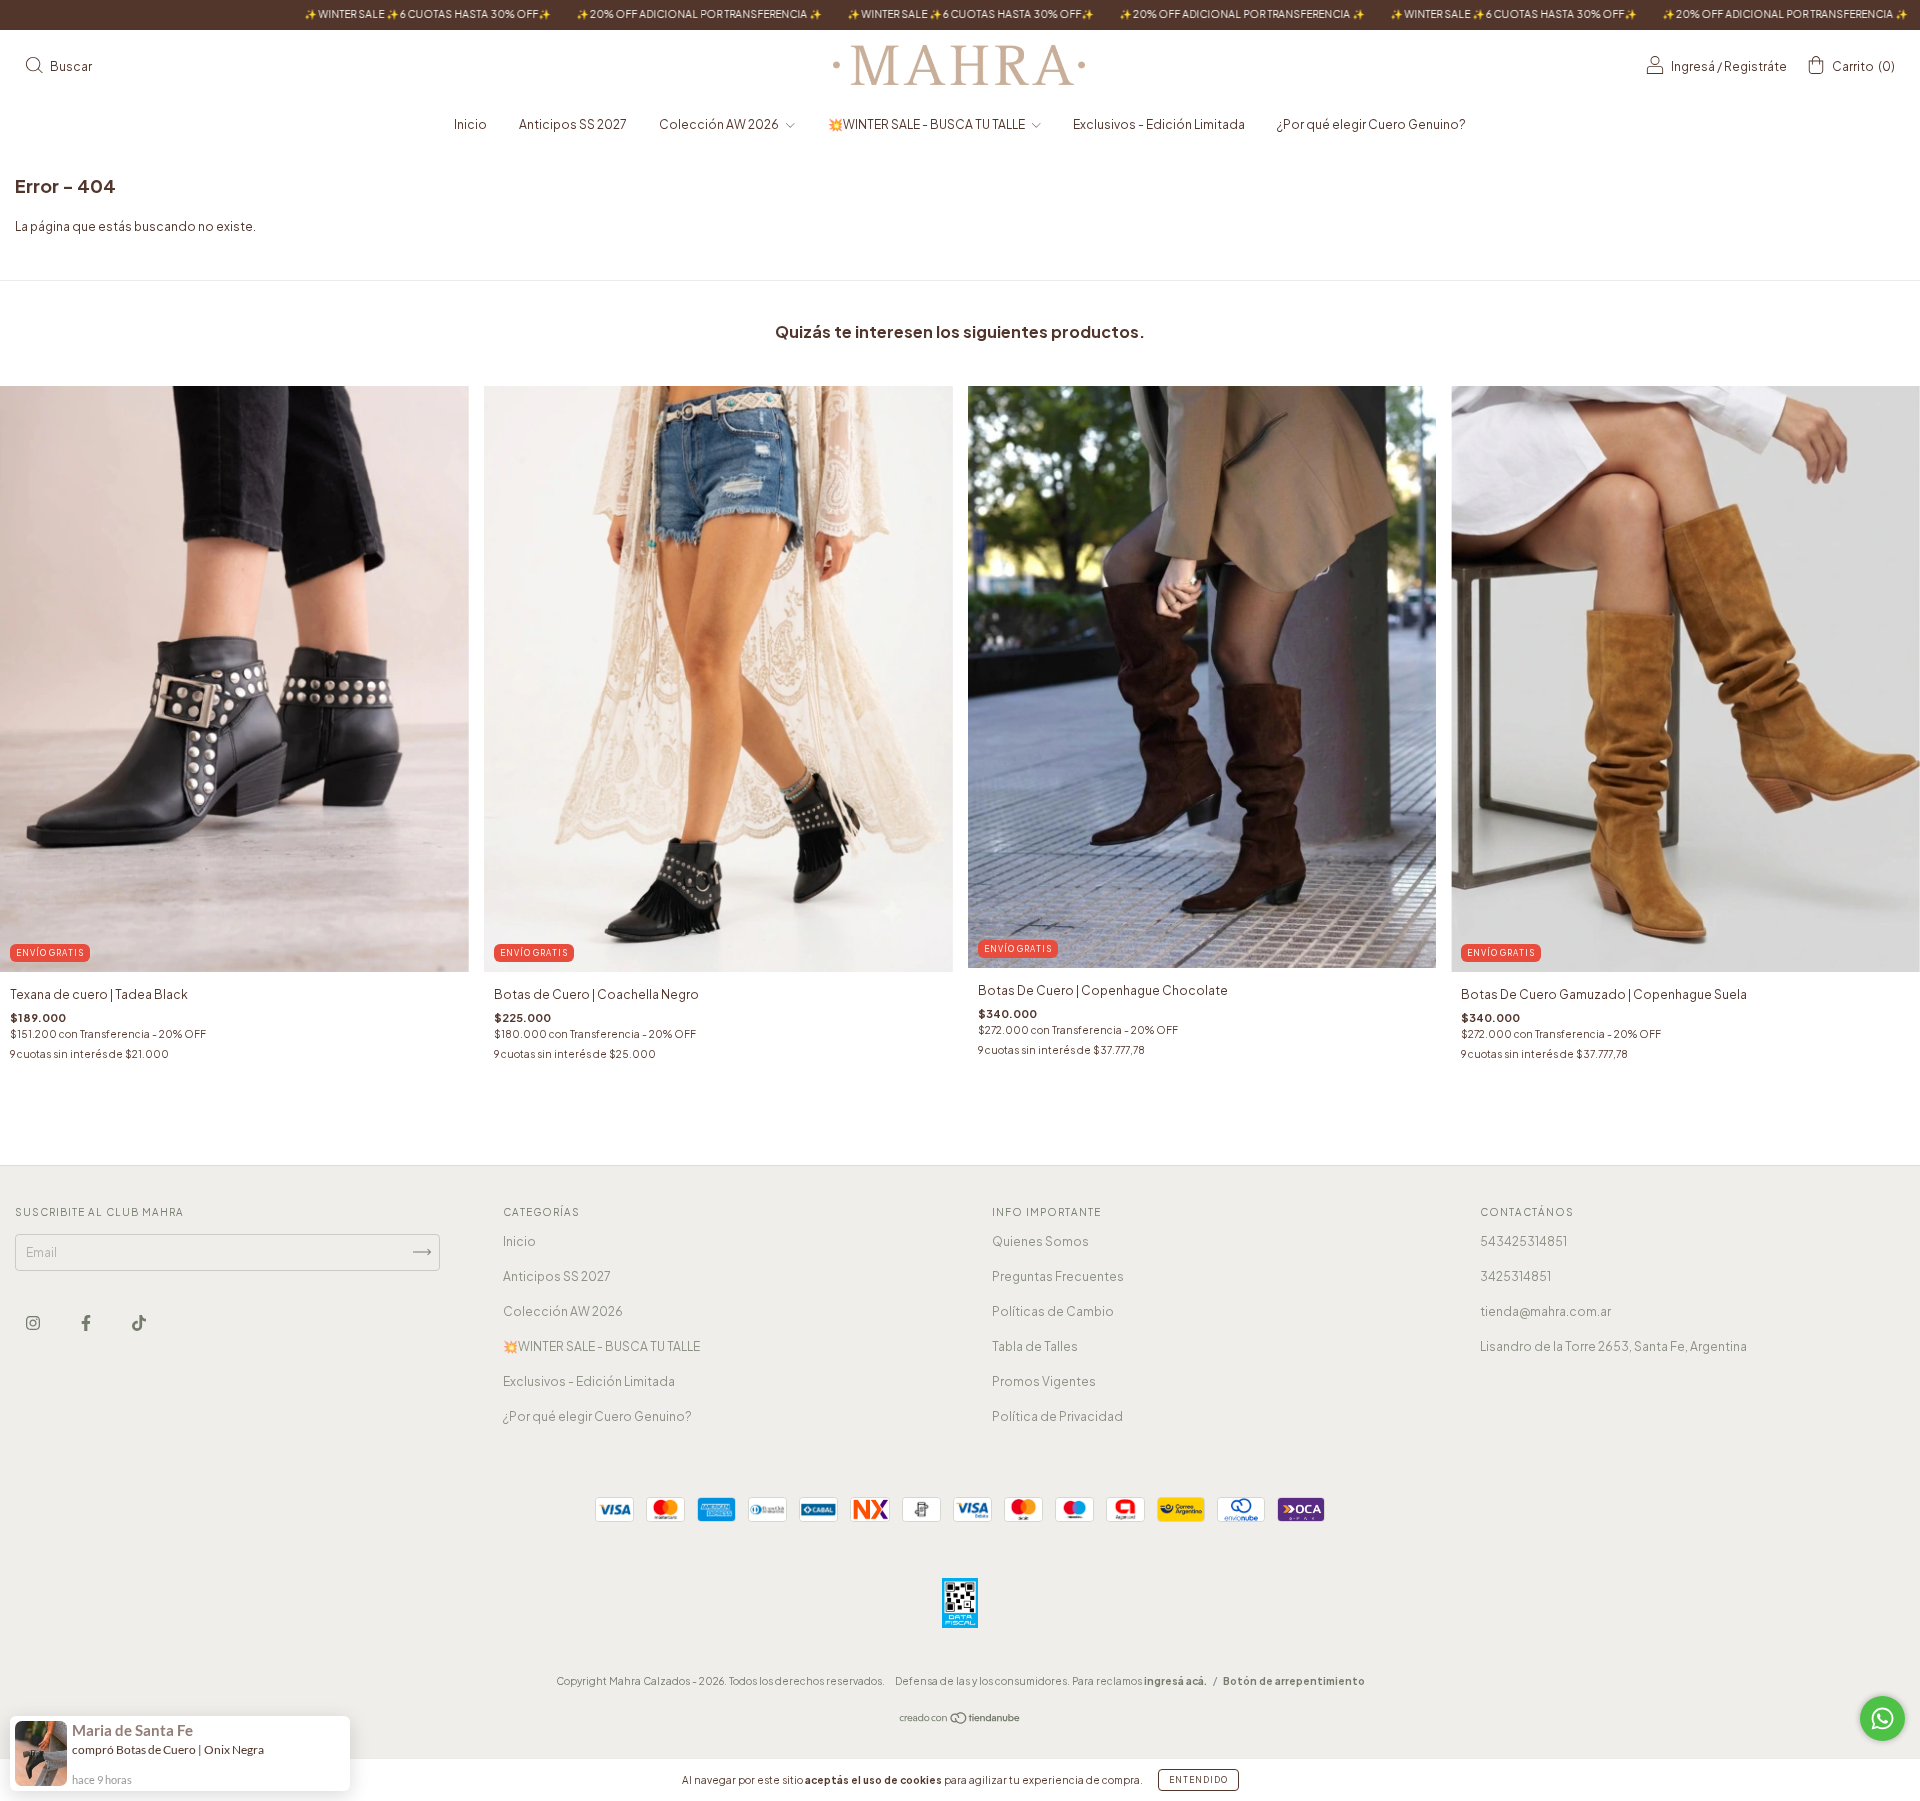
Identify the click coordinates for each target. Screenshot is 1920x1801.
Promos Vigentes (1044, 1381)
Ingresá (1693, 66)
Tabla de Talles (1035, 1346)
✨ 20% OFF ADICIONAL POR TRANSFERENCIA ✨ (534, 14)
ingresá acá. (1175, 1681)
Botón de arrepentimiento (1294, 1681)
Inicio (470, 124)
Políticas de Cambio (1053, 1311)
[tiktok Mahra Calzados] (139, 1322)
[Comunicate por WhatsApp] (1882, 1718)
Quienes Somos (1040, 1241)
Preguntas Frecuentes (1058, 1276)
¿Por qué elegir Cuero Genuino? (1371, 124)
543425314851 (1523, 1241)
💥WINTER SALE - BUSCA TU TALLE (927, 124)
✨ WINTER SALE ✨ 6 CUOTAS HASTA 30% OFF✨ (263, 14)
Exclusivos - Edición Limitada (1159, 124)
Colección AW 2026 (720, 124)
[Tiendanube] (960, 1720)
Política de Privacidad (1057, 1416)
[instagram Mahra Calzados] (34, 1322)
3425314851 (1515, 1276)
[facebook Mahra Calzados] (87, 1322)
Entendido (1198, 1780)
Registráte (1755, 66)
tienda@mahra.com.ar (1545, 1311)
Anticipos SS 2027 (573, 124)
